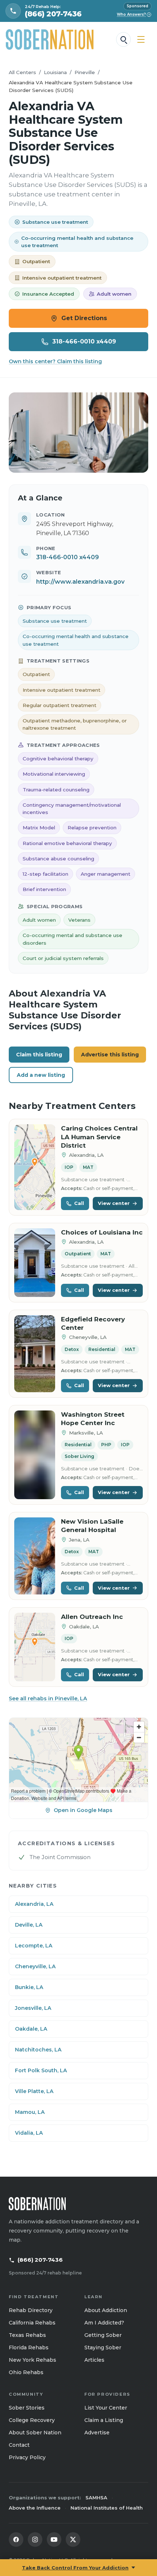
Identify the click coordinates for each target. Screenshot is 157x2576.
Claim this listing (39, 1055)
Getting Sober (103, 2335)
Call (79, 1203)
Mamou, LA (30, 2112)
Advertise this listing (110, 1055)
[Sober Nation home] (50, 39)
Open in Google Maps (83, 1810)
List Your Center (106, 2408)
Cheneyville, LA (35, 1966)
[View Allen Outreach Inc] (35, 1647)
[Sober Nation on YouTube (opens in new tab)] (54, 2539)
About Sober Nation (35, 2433)
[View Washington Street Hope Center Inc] (35, 1455)
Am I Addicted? (104, 2323)
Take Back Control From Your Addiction (75, 2568)
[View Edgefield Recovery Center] (35, 1354)
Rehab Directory (31, 2310)
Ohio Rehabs (26, 2372)
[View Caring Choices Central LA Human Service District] (35, 1167)
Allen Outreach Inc (92, 1617)
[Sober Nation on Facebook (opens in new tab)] (16, 2539)
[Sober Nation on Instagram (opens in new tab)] (35, 2539)
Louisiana (55, 72)
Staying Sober (103, 2347)
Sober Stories (27, 2408)
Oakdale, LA (31, 2029)
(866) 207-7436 (40, 2260)
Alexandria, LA (34, 1904)
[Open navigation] (141, 39)
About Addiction (106, 2310)
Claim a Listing (104, 2420)
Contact (19, 2445)
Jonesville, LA (33, 2008)
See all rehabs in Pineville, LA (48, 1698)
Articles (94, 2360)
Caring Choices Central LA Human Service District (99, 1137)
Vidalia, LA (29, 2133)
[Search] (123, 39)
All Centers (22, 72)
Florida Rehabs (29, 2347)
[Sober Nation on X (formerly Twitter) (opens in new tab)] (73, 2539)
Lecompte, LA (34, 1946)
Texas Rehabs (27, 2335)
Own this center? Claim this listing (55, 361)
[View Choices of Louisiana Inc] (35, 1263)
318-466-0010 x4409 (84, 341)
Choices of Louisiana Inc (102, 1232)
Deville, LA (29, 1925)
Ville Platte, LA (34, 2091)
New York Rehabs (32, 2360)
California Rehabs (32, 2323)
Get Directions (84, 318)
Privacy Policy (27, 2457)
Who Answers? (133, 14)
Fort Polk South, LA (41, 2070)
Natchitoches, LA (38, 2050)
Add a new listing (41, 1075)
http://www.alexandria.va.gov (80, 582)
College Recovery (32, 2420)
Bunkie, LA (29, 1987)
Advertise (97, 2433)
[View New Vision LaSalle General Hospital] (35, 1556)
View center (114, 1203)
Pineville (85, 72)
